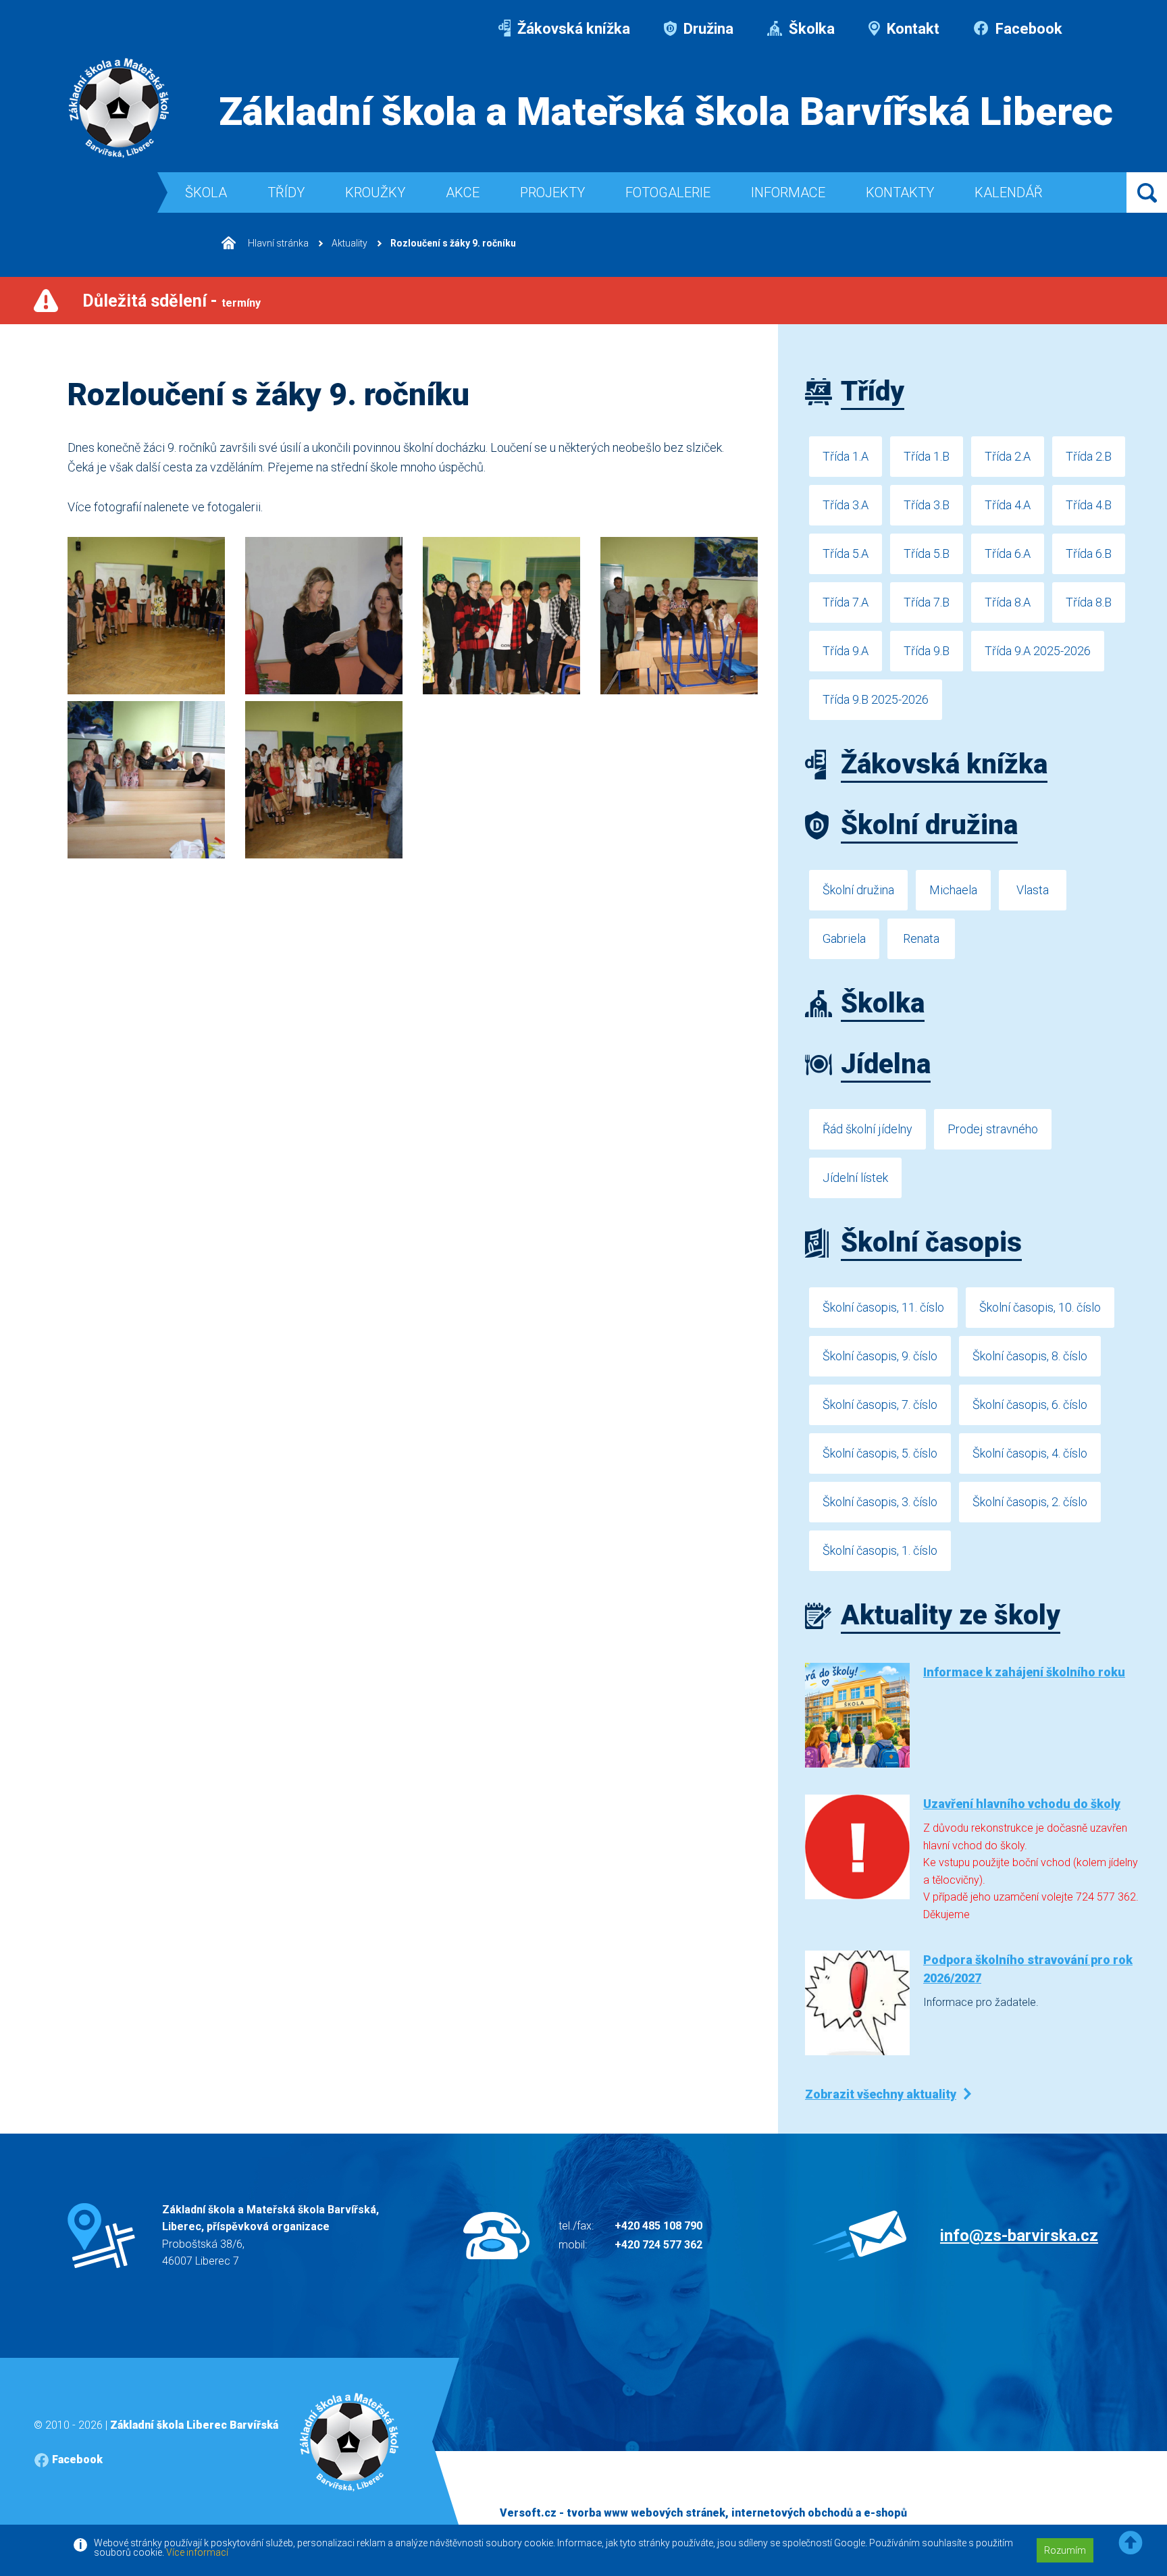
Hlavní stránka (277, 243)
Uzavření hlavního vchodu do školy (1022, 1804)
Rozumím (1065, 2550)
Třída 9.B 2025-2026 (876, 699)
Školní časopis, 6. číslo (1030, 1405)
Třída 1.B (927, 456)
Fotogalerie (668, 192)
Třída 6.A (1008, 553)
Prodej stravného (993, 1129)
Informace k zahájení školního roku (1024, 1672)
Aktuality (349, 243)
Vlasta (1033, 890)
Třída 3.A (846, 505)
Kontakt (911, 29)
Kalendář (1009, 192)
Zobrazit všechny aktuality (881, 2094)
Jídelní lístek (855, 1178)
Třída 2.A (1008, 456)
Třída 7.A (846, 602)
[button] (1131, 2543)
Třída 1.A (846, 456)
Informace (788, 192)
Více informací (197, 2552)
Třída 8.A (1008, 602)
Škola (206, 192)
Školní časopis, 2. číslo (1030, 1502)
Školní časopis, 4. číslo (1030, 1453)
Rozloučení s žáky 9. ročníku (453, 243)
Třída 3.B (927, 505)
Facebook (1027, 29)
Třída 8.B (1089, 602)
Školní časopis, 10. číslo (1040, 1307)
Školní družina (858, 890)
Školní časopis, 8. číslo (1030, 1356)
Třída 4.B (1089, 505)
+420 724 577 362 (658, 2245)
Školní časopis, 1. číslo (880, 1550)
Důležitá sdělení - (172, 301)
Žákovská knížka (572, 29)
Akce (463, 192)
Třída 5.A (846, 553)
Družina (707, 29)
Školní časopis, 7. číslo (880, 1405)
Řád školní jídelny (867, 1129)
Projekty (552, 192)
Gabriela (844, 938)
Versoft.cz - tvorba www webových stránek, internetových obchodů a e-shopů (703, 2513)
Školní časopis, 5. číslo (880, 1453)
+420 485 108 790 (658, 2226)
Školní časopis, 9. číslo (880, 1356)
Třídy (286, 192)
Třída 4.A (1008, 505)
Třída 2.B (1089, 456)
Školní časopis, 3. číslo (880, 1502)
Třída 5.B (927, 553)
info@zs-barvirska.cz (1019, 2236)
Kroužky (375, 192)
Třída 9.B (927, 651)
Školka (810, 29)
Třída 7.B (927, 602)
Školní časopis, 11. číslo (883, 1307)
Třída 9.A (846, 651)
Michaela (953, 890)
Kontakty (900, 192)
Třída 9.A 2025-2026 (1038, 651)
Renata (921, 938)
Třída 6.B (1089, 553)
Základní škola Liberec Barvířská (194, 2425)
